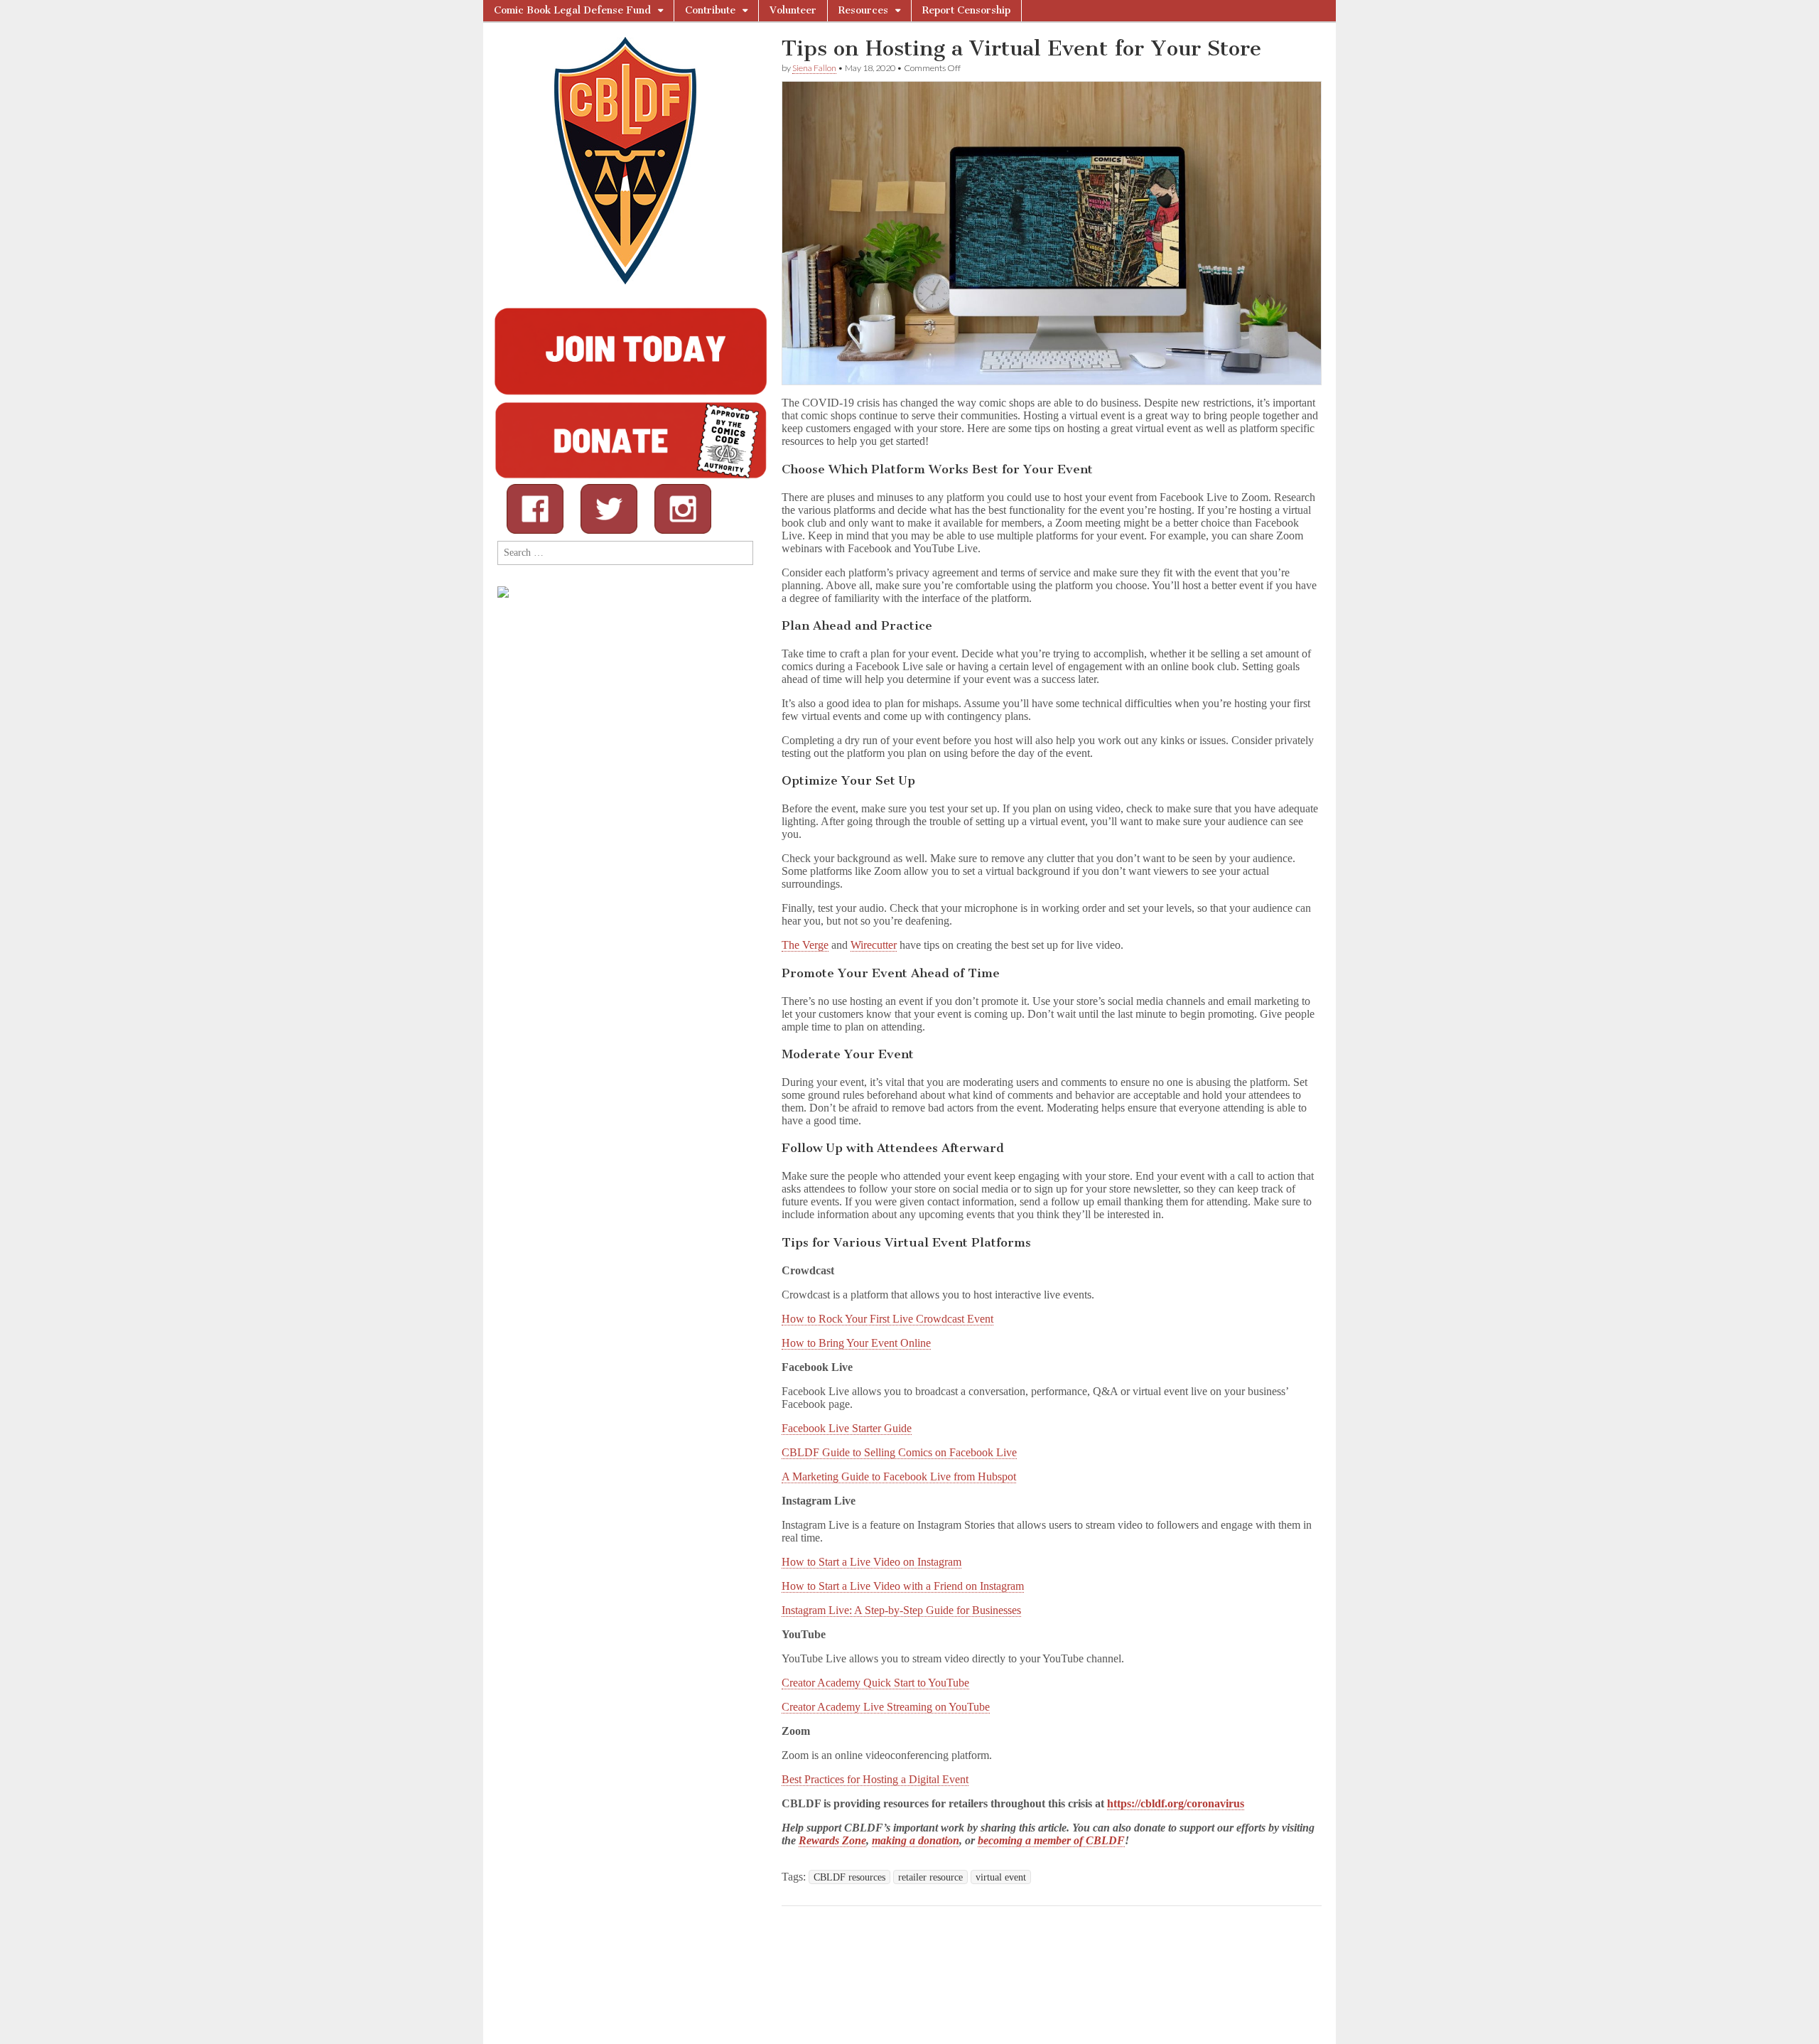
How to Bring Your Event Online (856, 1343)
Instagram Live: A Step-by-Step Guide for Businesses (901, 1610)
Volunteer (793, 10)
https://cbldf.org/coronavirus (1176, 1803)
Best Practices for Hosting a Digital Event (875, 1779)
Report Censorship (966, 10)
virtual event (1001, 1877)
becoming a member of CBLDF (1051, 1840)
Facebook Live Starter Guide (847, 1428)
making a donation (916, 1840)
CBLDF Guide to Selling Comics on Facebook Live (899, 1452)
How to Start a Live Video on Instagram (871, 1562)
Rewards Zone (832, 1840)
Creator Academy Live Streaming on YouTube (886, 1707)
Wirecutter (874, 945)
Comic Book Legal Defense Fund (572, 10)
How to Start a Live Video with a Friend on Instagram (903, 1586)
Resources (863, 10)
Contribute (710, 10)
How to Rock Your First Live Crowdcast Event (887, 1319)
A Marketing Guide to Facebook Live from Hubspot (899, 1476)
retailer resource (930, 1877)
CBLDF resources (849, 1877)
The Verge (805, 945)
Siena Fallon (814, 68)
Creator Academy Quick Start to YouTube (875, 1683)
